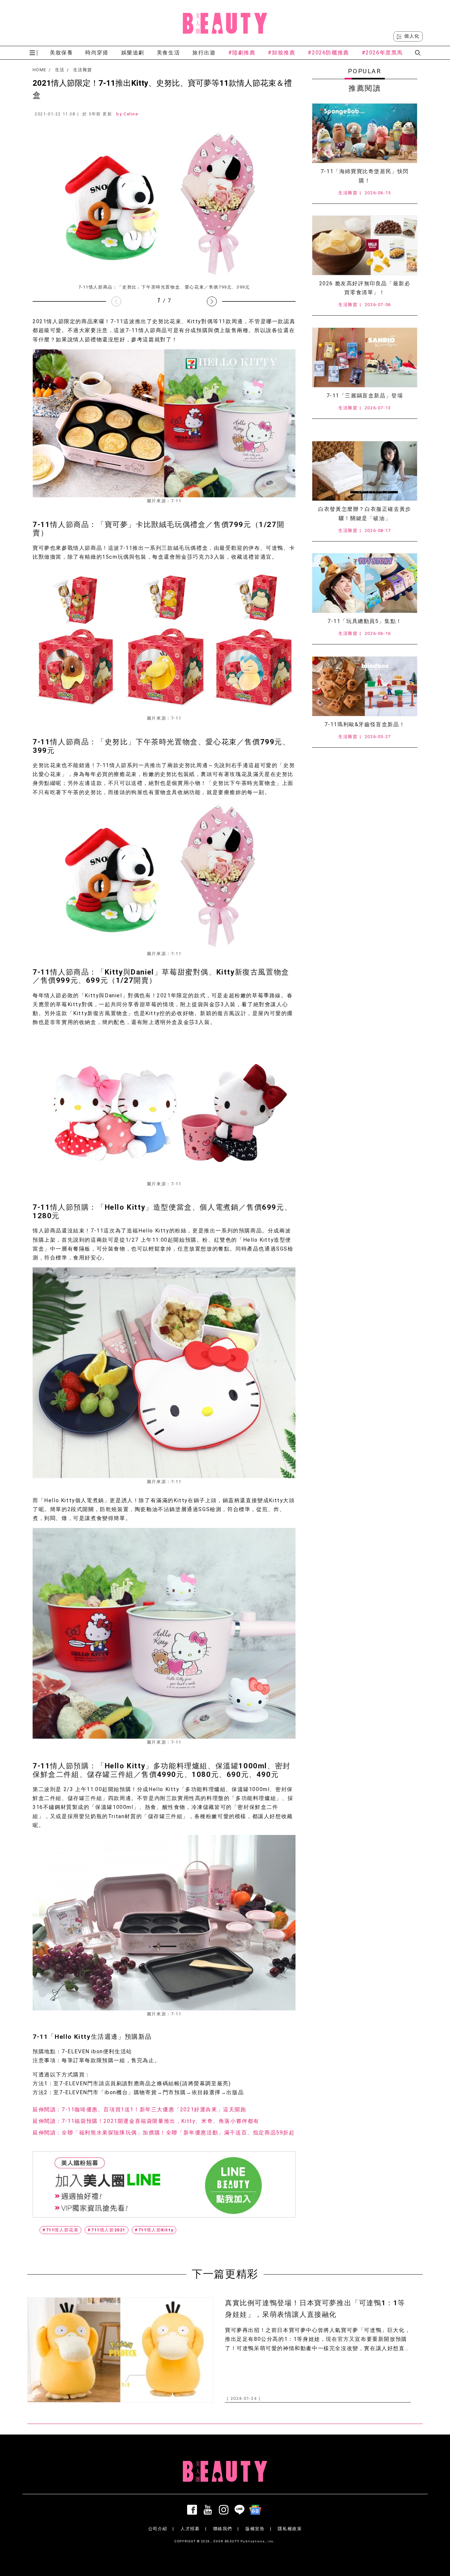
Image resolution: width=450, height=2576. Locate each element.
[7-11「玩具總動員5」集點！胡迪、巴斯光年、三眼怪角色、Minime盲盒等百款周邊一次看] (365, 583)
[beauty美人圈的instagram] (225, 2510)
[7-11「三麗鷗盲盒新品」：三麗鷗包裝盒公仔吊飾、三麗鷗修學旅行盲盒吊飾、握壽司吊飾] (365, 357)
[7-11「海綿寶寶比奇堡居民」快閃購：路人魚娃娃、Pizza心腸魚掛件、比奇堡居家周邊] (365, 133)
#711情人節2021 (107, 2230)
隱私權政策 (290, 2529)
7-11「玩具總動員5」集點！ (365, 621)
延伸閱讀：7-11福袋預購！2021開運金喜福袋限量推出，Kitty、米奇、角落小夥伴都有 (146, 2121)
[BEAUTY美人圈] (225, 23)
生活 (60, 70)
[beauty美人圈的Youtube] (209, 2510)
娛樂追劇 (133, 53)
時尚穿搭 (97, 53)
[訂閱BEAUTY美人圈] (257, 2510)
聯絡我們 (223, 2529)
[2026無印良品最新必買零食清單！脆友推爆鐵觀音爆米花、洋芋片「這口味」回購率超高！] (365, 245)
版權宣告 (255, 2529)
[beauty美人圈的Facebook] (193, 2510)
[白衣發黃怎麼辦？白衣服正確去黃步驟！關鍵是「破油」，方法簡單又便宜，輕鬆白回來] (365, 471)
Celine (131, 114)
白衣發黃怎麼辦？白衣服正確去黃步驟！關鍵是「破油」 (365, 513)
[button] (212, 301)
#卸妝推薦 (281, 53)
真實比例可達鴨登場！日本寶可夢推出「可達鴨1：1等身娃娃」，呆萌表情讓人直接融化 (315, 2309)
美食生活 (168, 53)
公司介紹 (158, 2529)
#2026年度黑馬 (382, 53)
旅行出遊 (204, 53)
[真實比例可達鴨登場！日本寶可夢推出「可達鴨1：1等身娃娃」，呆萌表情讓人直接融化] (120, 2350)
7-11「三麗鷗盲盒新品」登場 (365, 396)
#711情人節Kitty (154, 2230)
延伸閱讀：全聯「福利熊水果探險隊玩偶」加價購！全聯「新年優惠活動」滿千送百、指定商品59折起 (164, 2133)
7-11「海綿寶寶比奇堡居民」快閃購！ (365, 176)
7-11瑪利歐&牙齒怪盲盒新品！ (365, 724)
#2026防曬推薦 (328, 53)
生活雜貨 (83, 70)
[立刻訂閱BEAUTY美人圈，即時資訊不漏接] (164, 2184)
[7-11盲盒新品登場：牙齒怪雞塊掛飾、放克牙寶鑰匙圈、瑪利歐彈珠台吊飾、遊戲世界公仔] (365, 686)
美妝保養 (61, 53)
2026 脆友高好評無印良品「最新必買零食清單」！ (365, 288)
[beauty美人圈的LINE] (241, 2510)
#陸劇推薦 (242, 53)
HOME (39, 70)
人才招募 (190, 2529)
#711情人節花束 (60, 2230)
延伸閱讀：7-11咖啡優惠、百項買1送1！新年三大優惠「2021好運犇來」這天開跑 (140, 2110)
